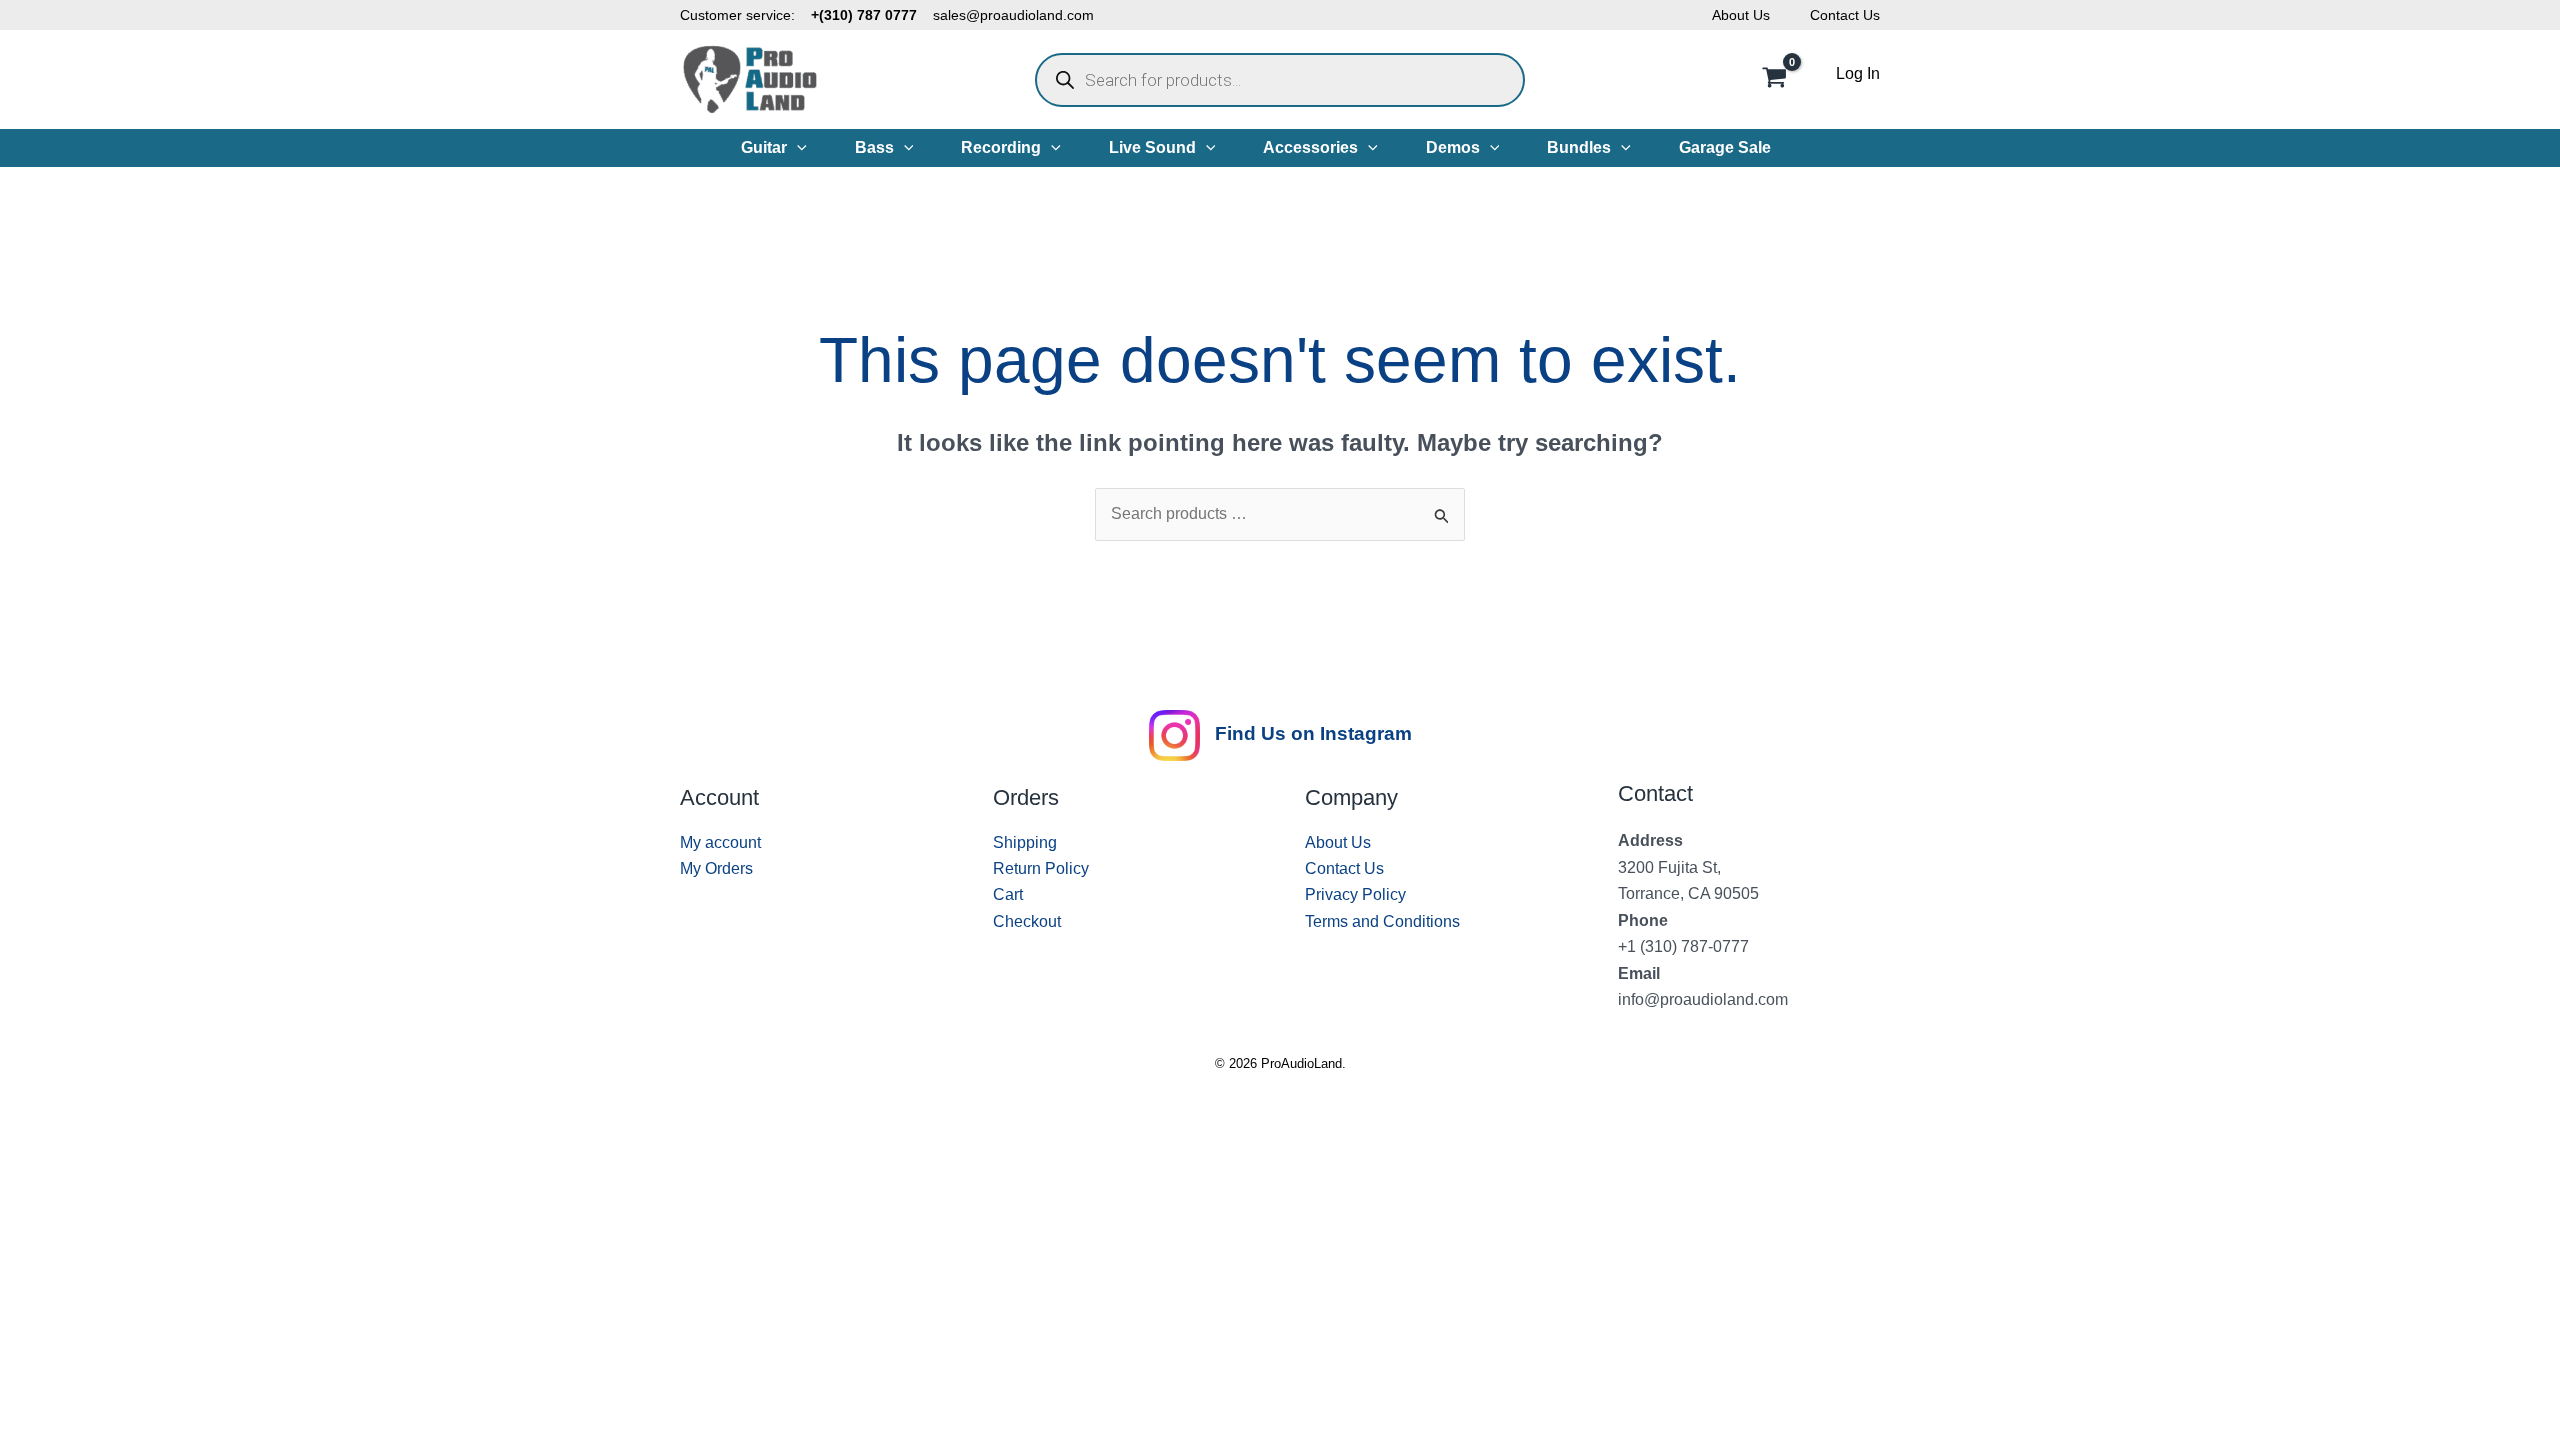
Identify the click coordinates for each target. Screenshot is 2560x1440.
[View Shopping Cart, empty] (1774, 80)
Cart (1008, 894)
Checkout (1027, 921)
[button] (797, 148)
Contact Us (1845, 15)
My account (720, 842)
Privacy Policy (1355, 894)
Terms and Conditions (1382, 921)
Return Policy (1041, 868)
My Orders (716, 868)
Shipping (1025, 842)
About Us (1741, 15)
